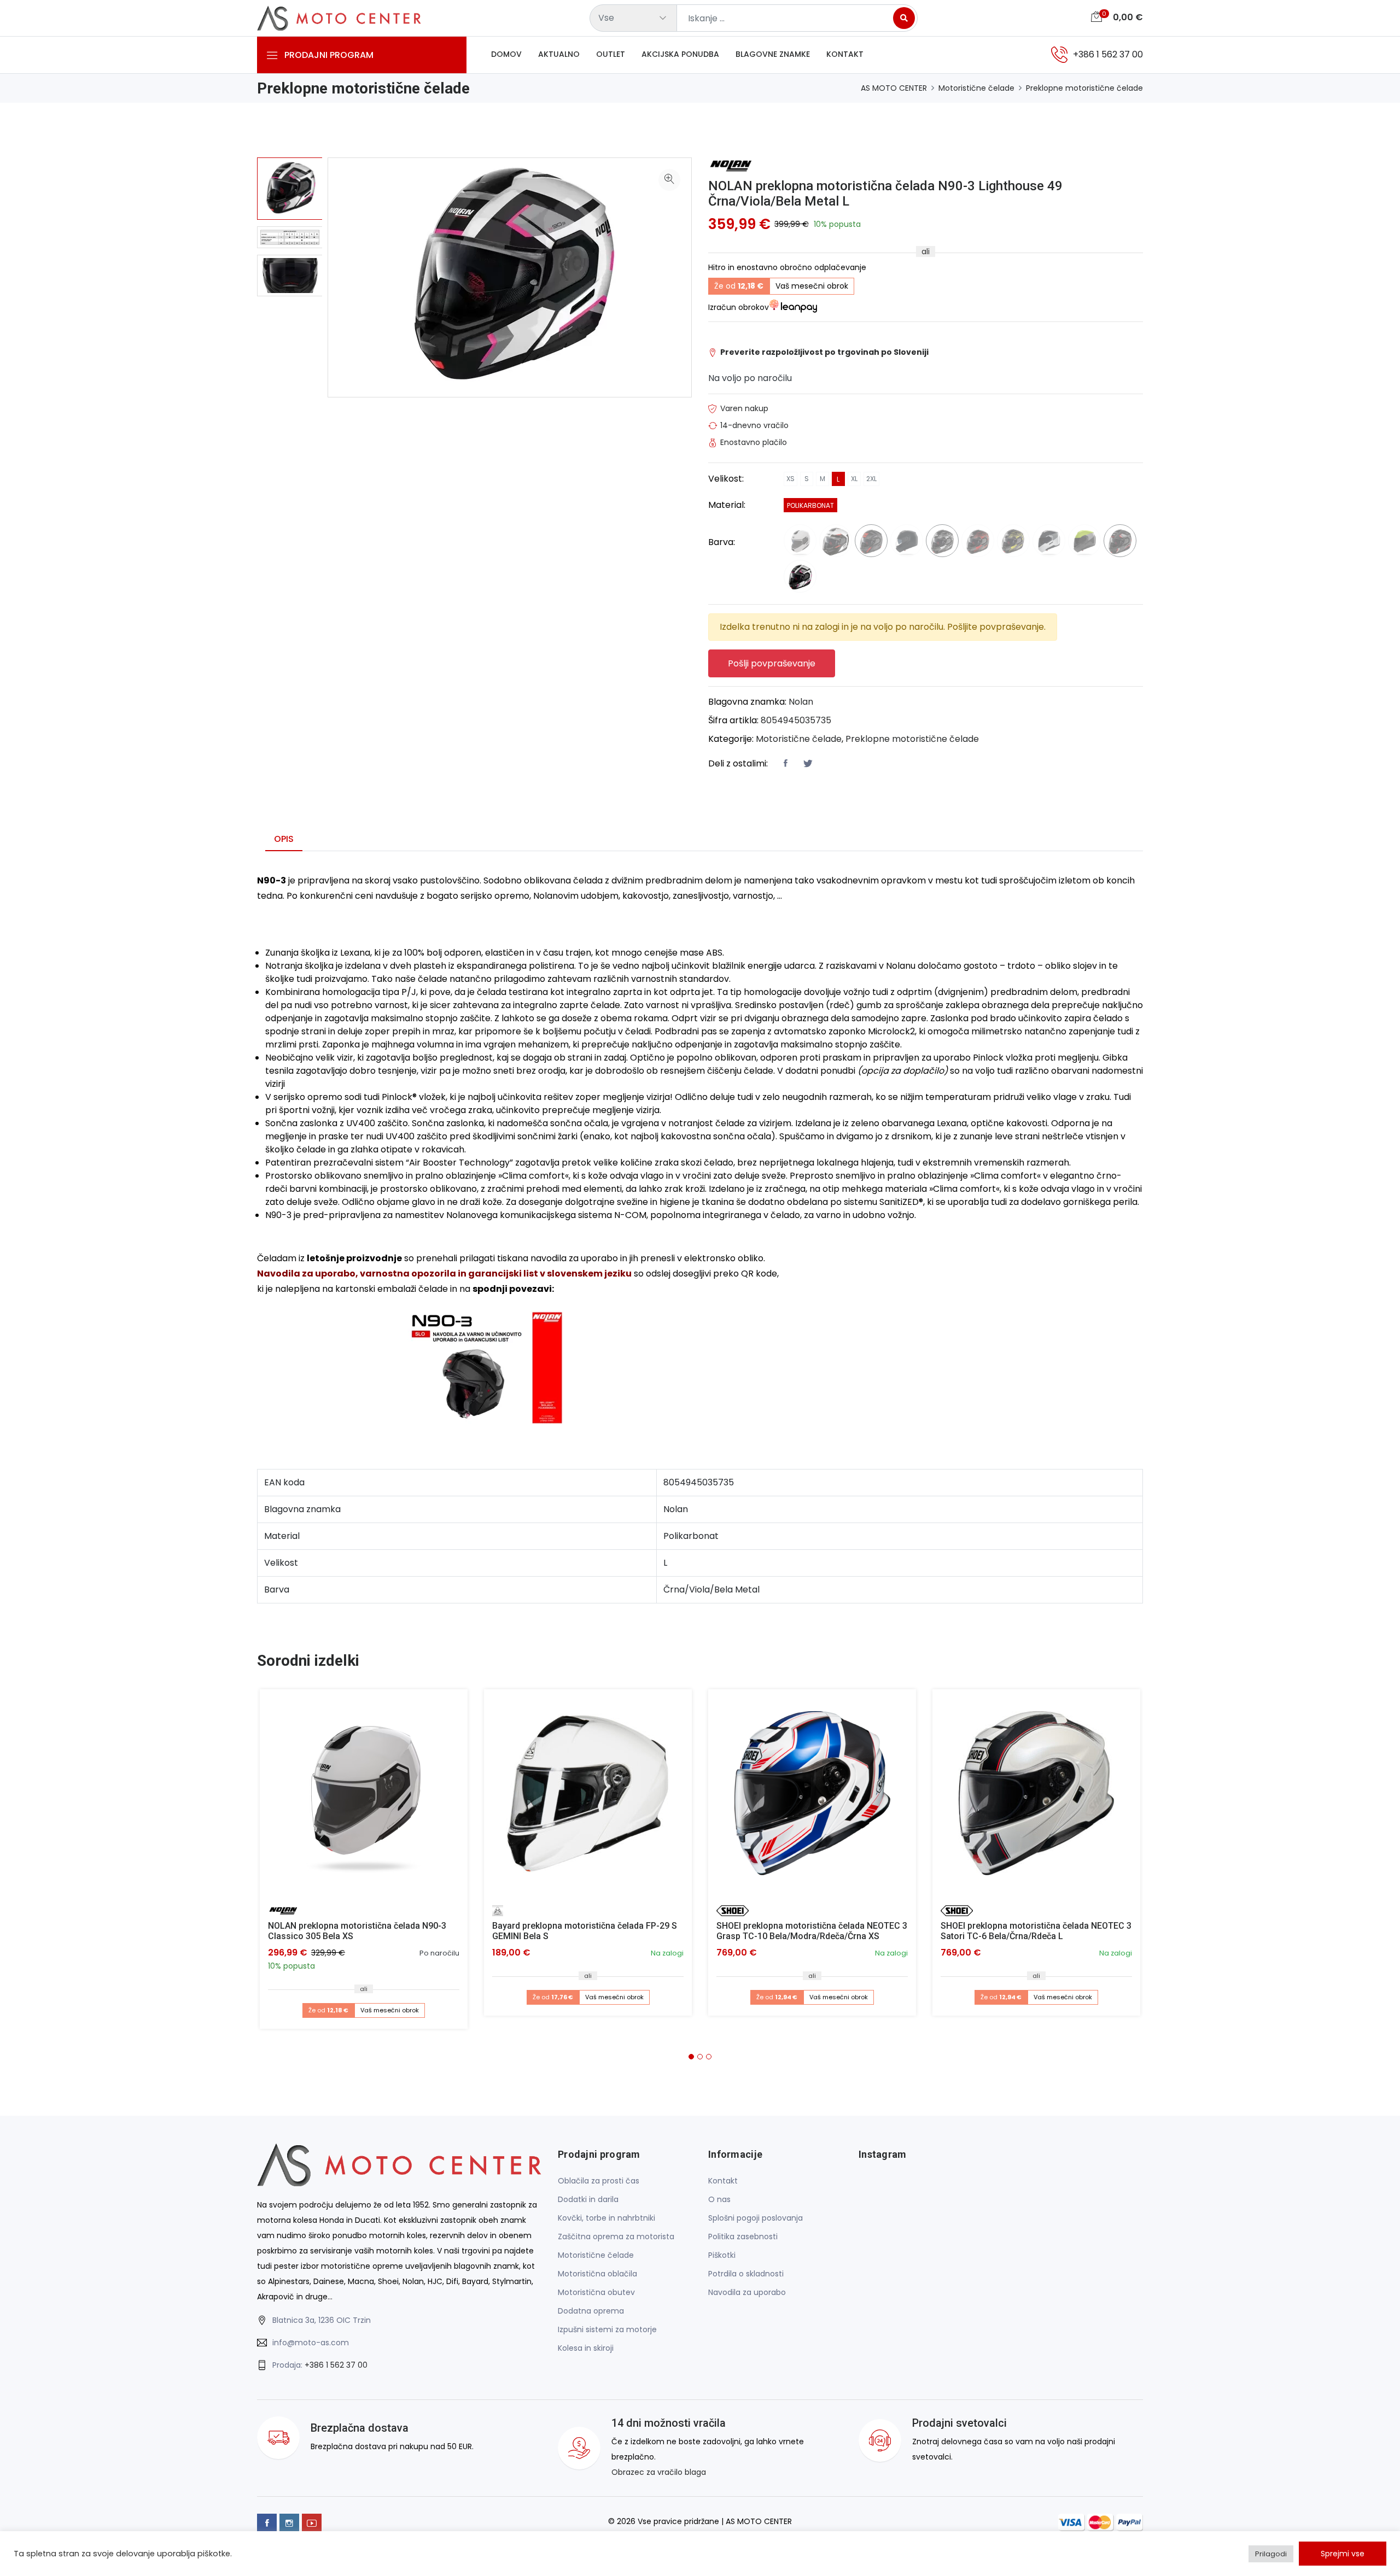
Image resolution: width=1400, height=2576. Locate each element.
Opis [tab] (284, 839)
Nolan (801, 702)
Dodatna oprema (591, 2311)
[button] (691, 2057)
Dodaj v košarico (368, 1797)
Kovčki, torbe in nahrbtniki (606, 2218)
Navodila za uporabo (747, 2292)
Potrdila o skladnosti (746, 2274)
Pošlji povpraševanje (772, 663)
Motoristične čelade (976, 88)
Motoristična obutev (596, 2292)
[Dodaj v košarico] (364, 1793)
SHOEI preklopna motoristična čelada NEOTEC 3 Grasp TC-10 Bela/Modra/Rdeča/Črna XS (812, 1931)
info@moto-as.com (311, 2343)
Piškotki (722, 2255)
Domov (506, 54)
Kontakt (845, 54)
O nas (719, 2199)
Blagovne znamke (773, 54)
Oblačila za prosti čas (599, 2181)
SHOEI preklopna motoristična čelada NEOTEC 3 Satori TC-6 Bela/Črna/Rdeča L (1036, 1931)
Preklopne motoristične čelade (1084, 88)
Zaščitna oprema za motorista (616, 2237)
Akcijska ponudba (680, 54)
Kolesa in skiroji (586, 2348)
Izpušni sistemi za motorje (607, 2329)
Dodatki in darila (588, 2199)
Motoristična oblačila (597, 2274)
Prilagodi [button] (1271, 2554)
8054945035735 (796, 720)
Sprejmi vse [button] (1343, 2554)
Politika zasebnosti (743, 2237)
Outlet (611, 54)
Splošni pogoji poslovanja (756, 2218)
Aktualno (559, 54)
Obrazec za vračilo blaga (659, 2472)
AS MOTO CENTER (894, 88)
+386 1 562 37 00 (336, 2365)
